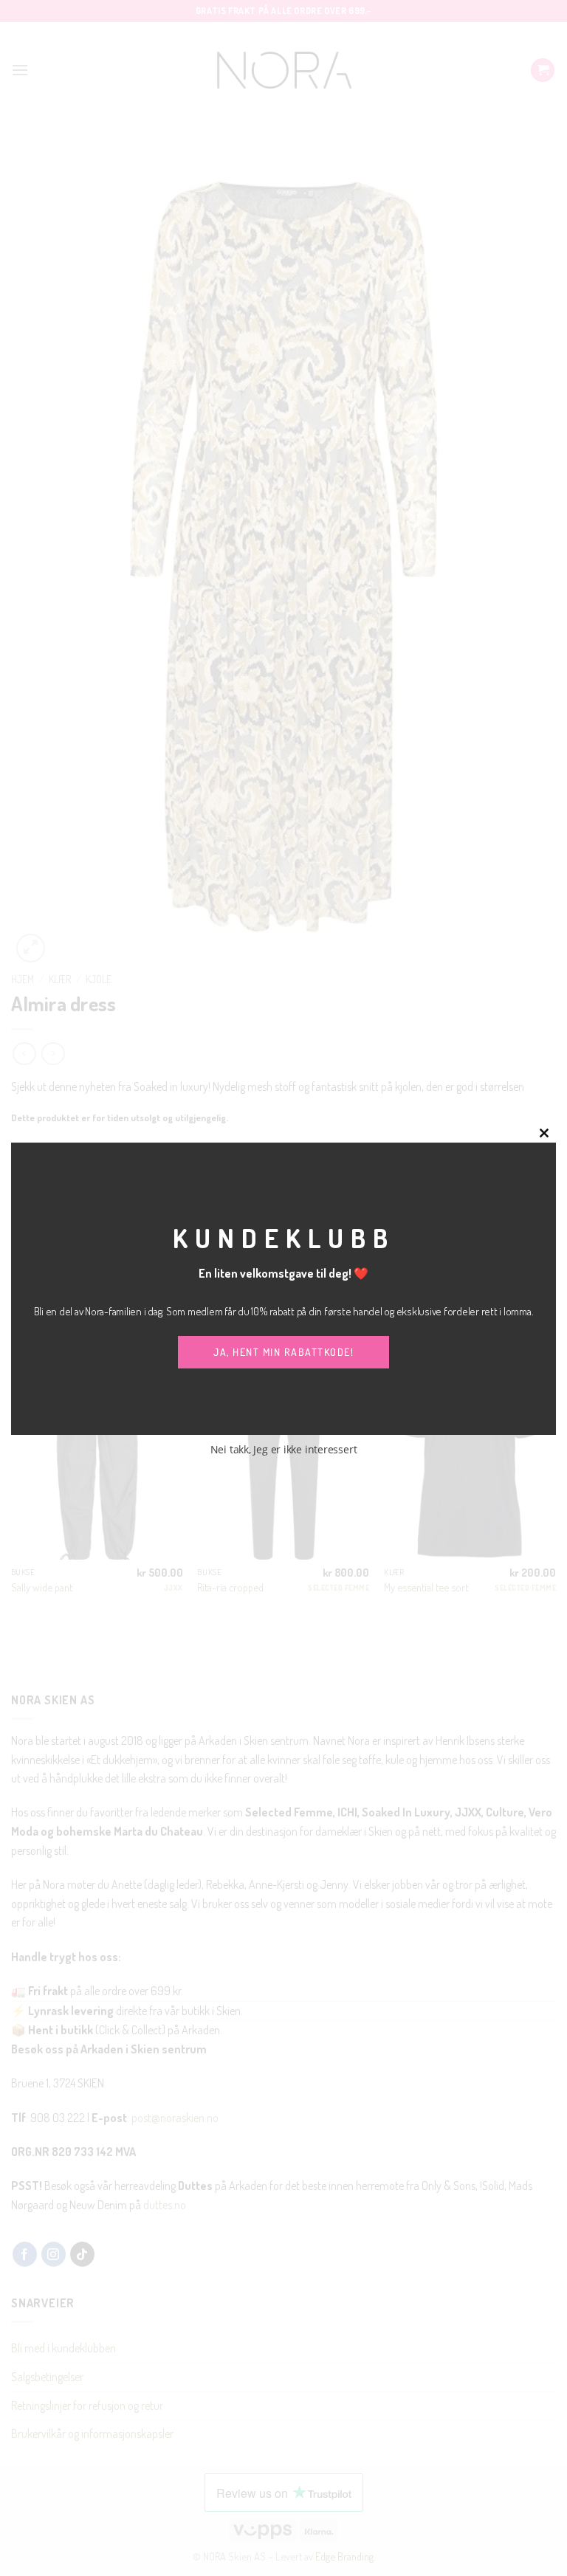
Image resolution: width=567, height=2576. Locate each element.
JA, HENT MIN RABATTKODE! (283, 1352)
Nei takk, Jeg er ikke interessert (284, 1449)
